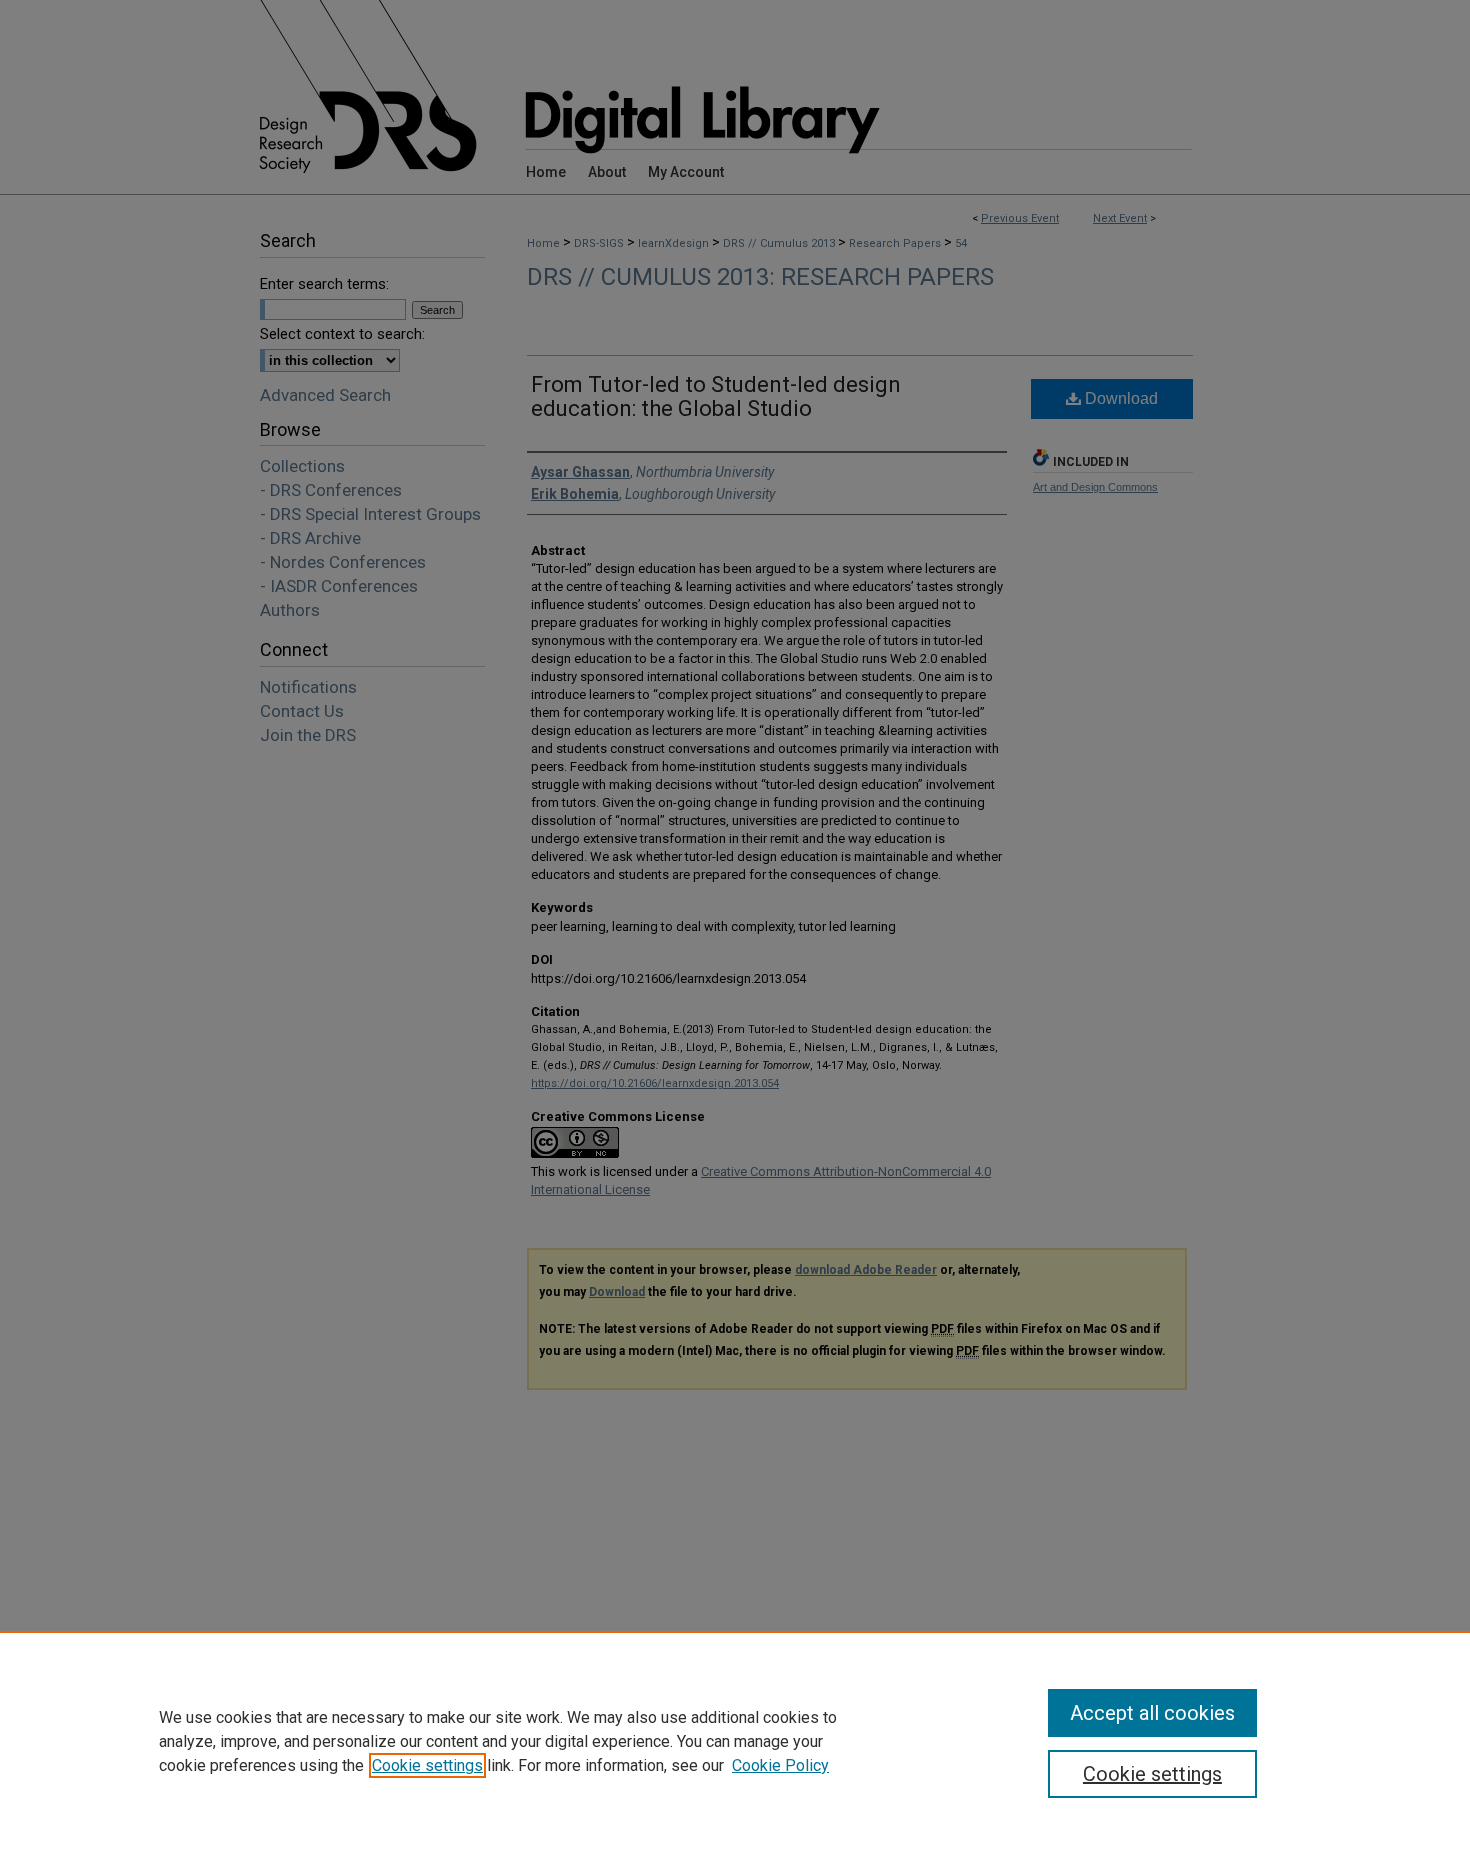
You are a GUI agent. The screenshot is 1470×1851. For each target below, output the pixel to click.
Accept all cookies (1152, 1713)
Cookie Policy (780, 1765)
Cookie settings (427, 1765)
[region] (735, 1741)
